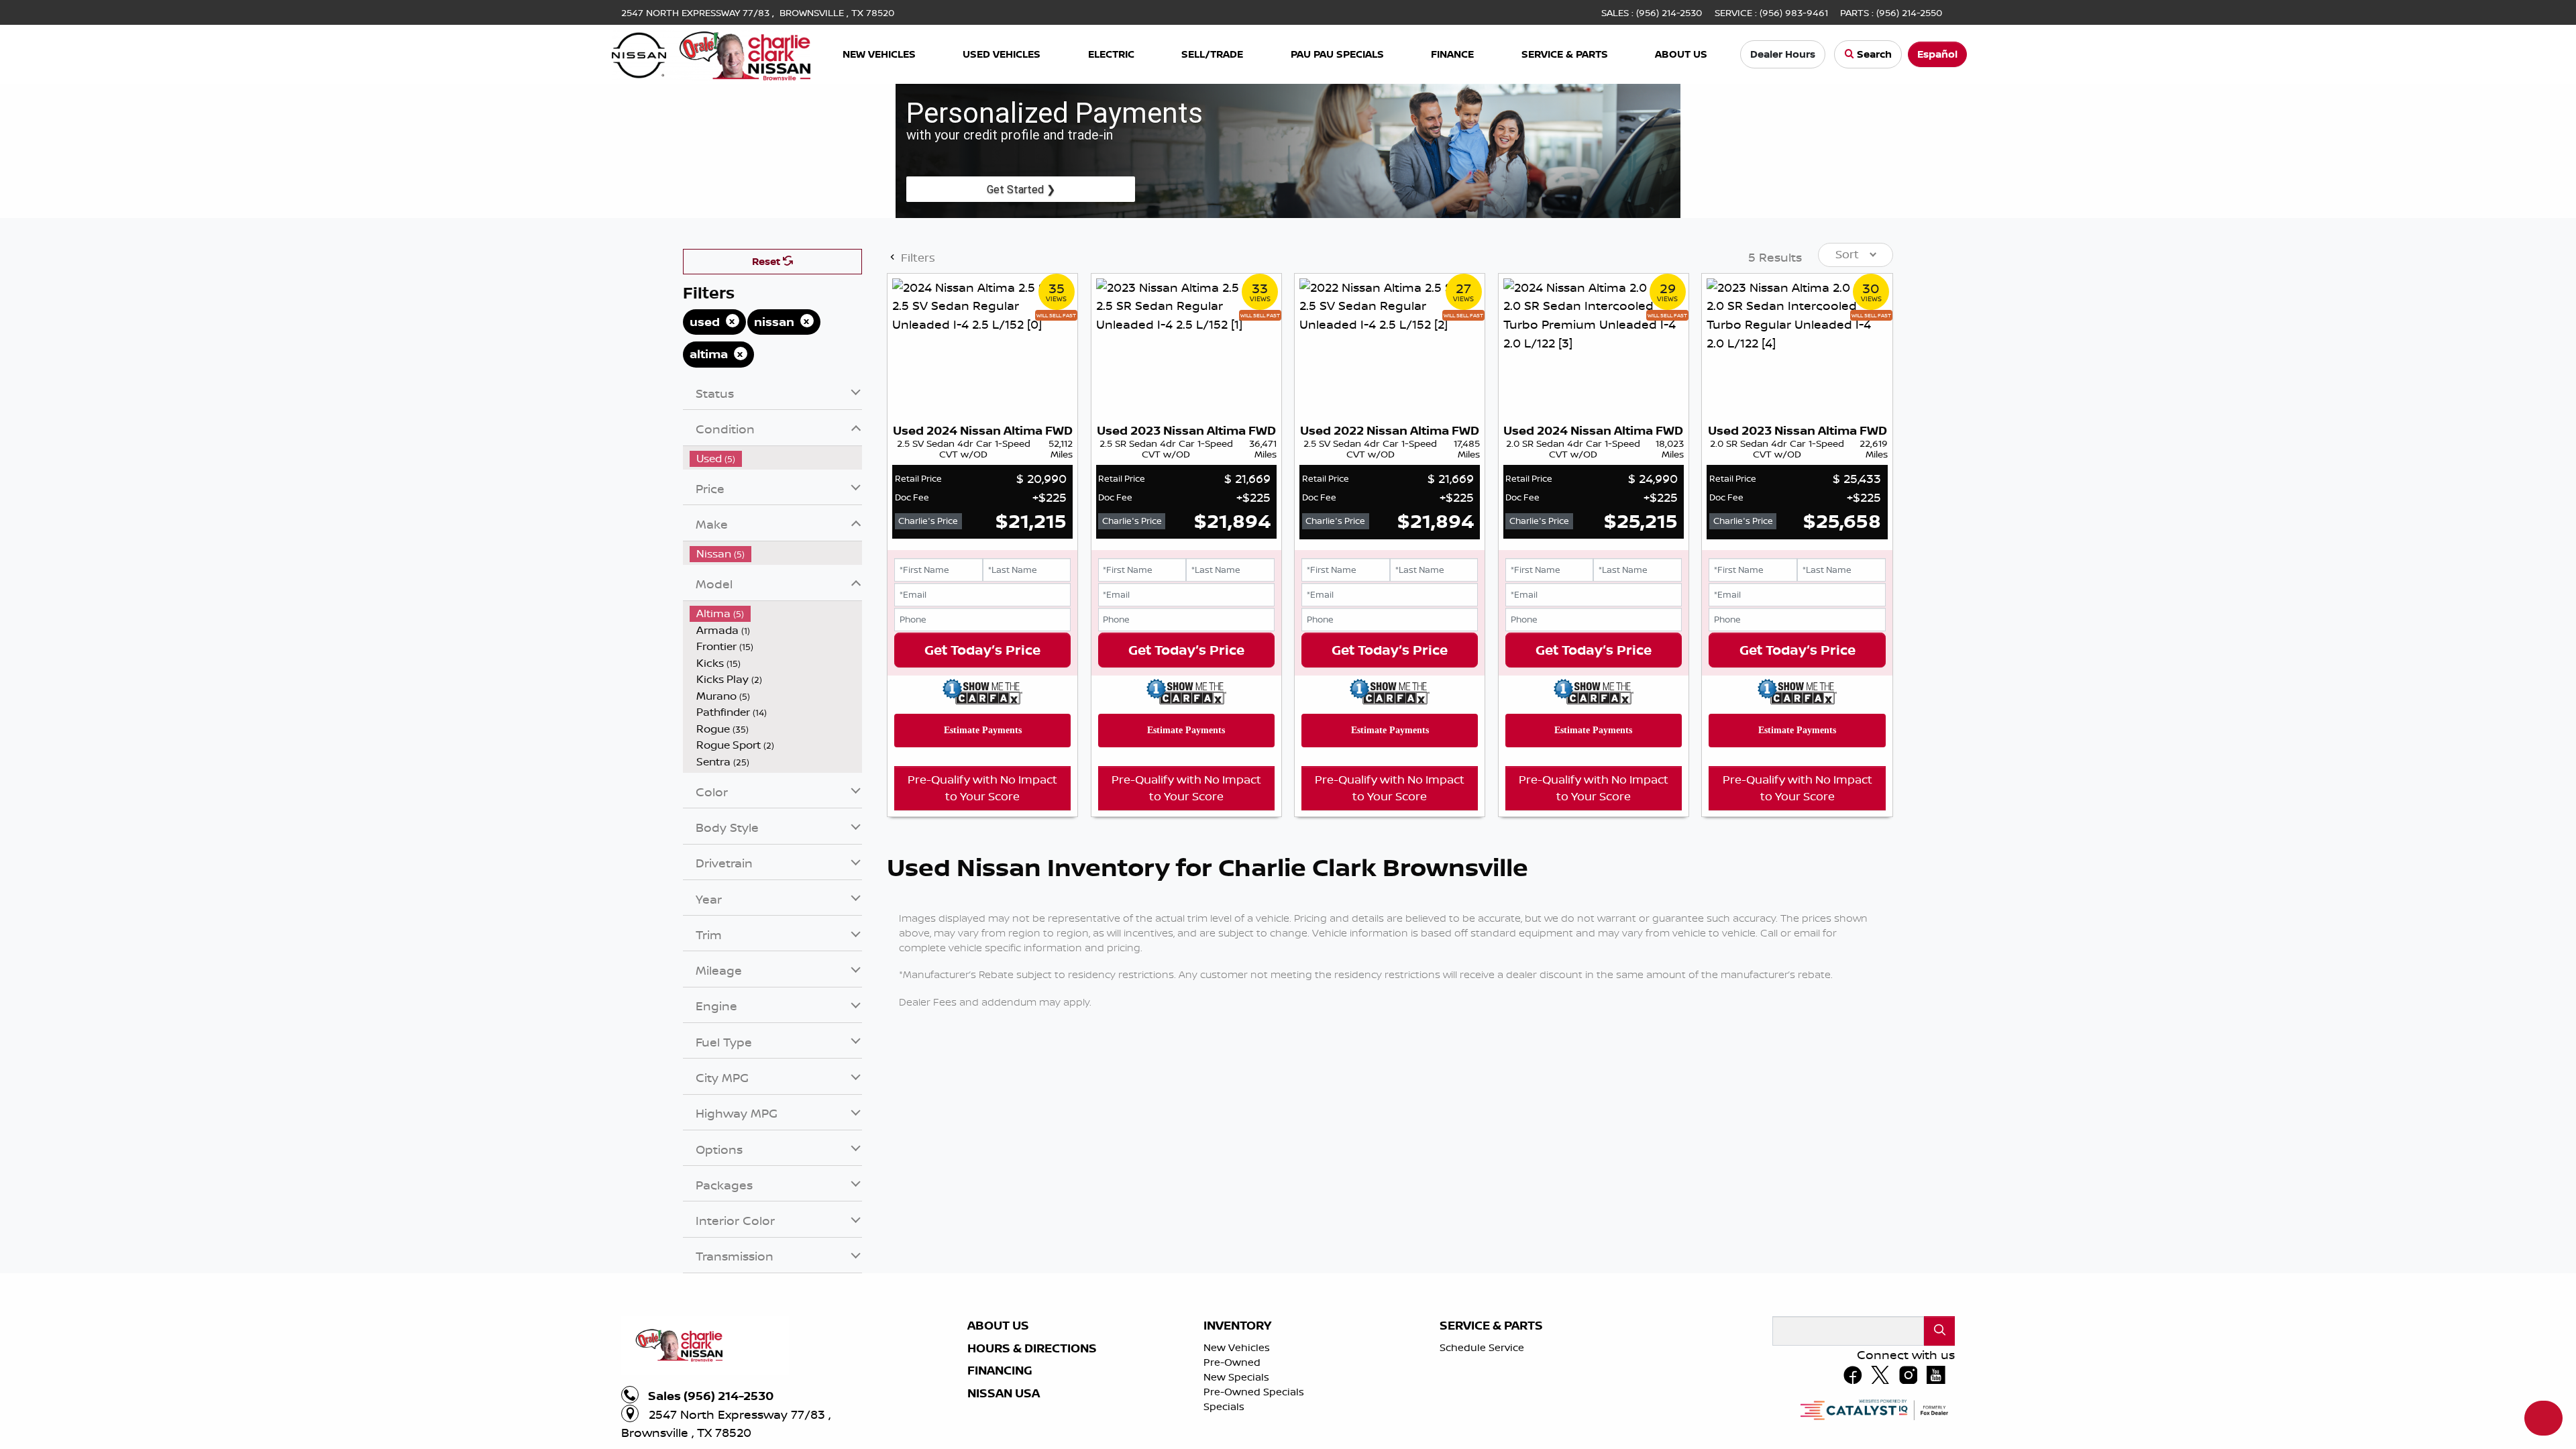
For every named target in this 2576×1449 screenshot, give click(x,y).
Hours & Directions (1032, 1348)
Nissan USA (1004, 1393)
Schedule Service (1482, 1347)
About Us (998, 1326)
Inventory (1237, 1326)
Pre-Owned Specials (1254, 1392)
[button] (879, 55)
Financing (1000, 1371)
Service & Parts (1491, 1326)
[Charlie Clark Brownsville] (711, 53)
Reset (767, 261)
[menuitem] (776, 459)
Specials (1224, 1406)
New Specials (1236, 1377)
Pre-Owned (1232, 1362)
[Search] (1939, 1331)
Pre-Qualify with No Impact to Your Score (982, 788)
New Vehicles (1237, 1347)
